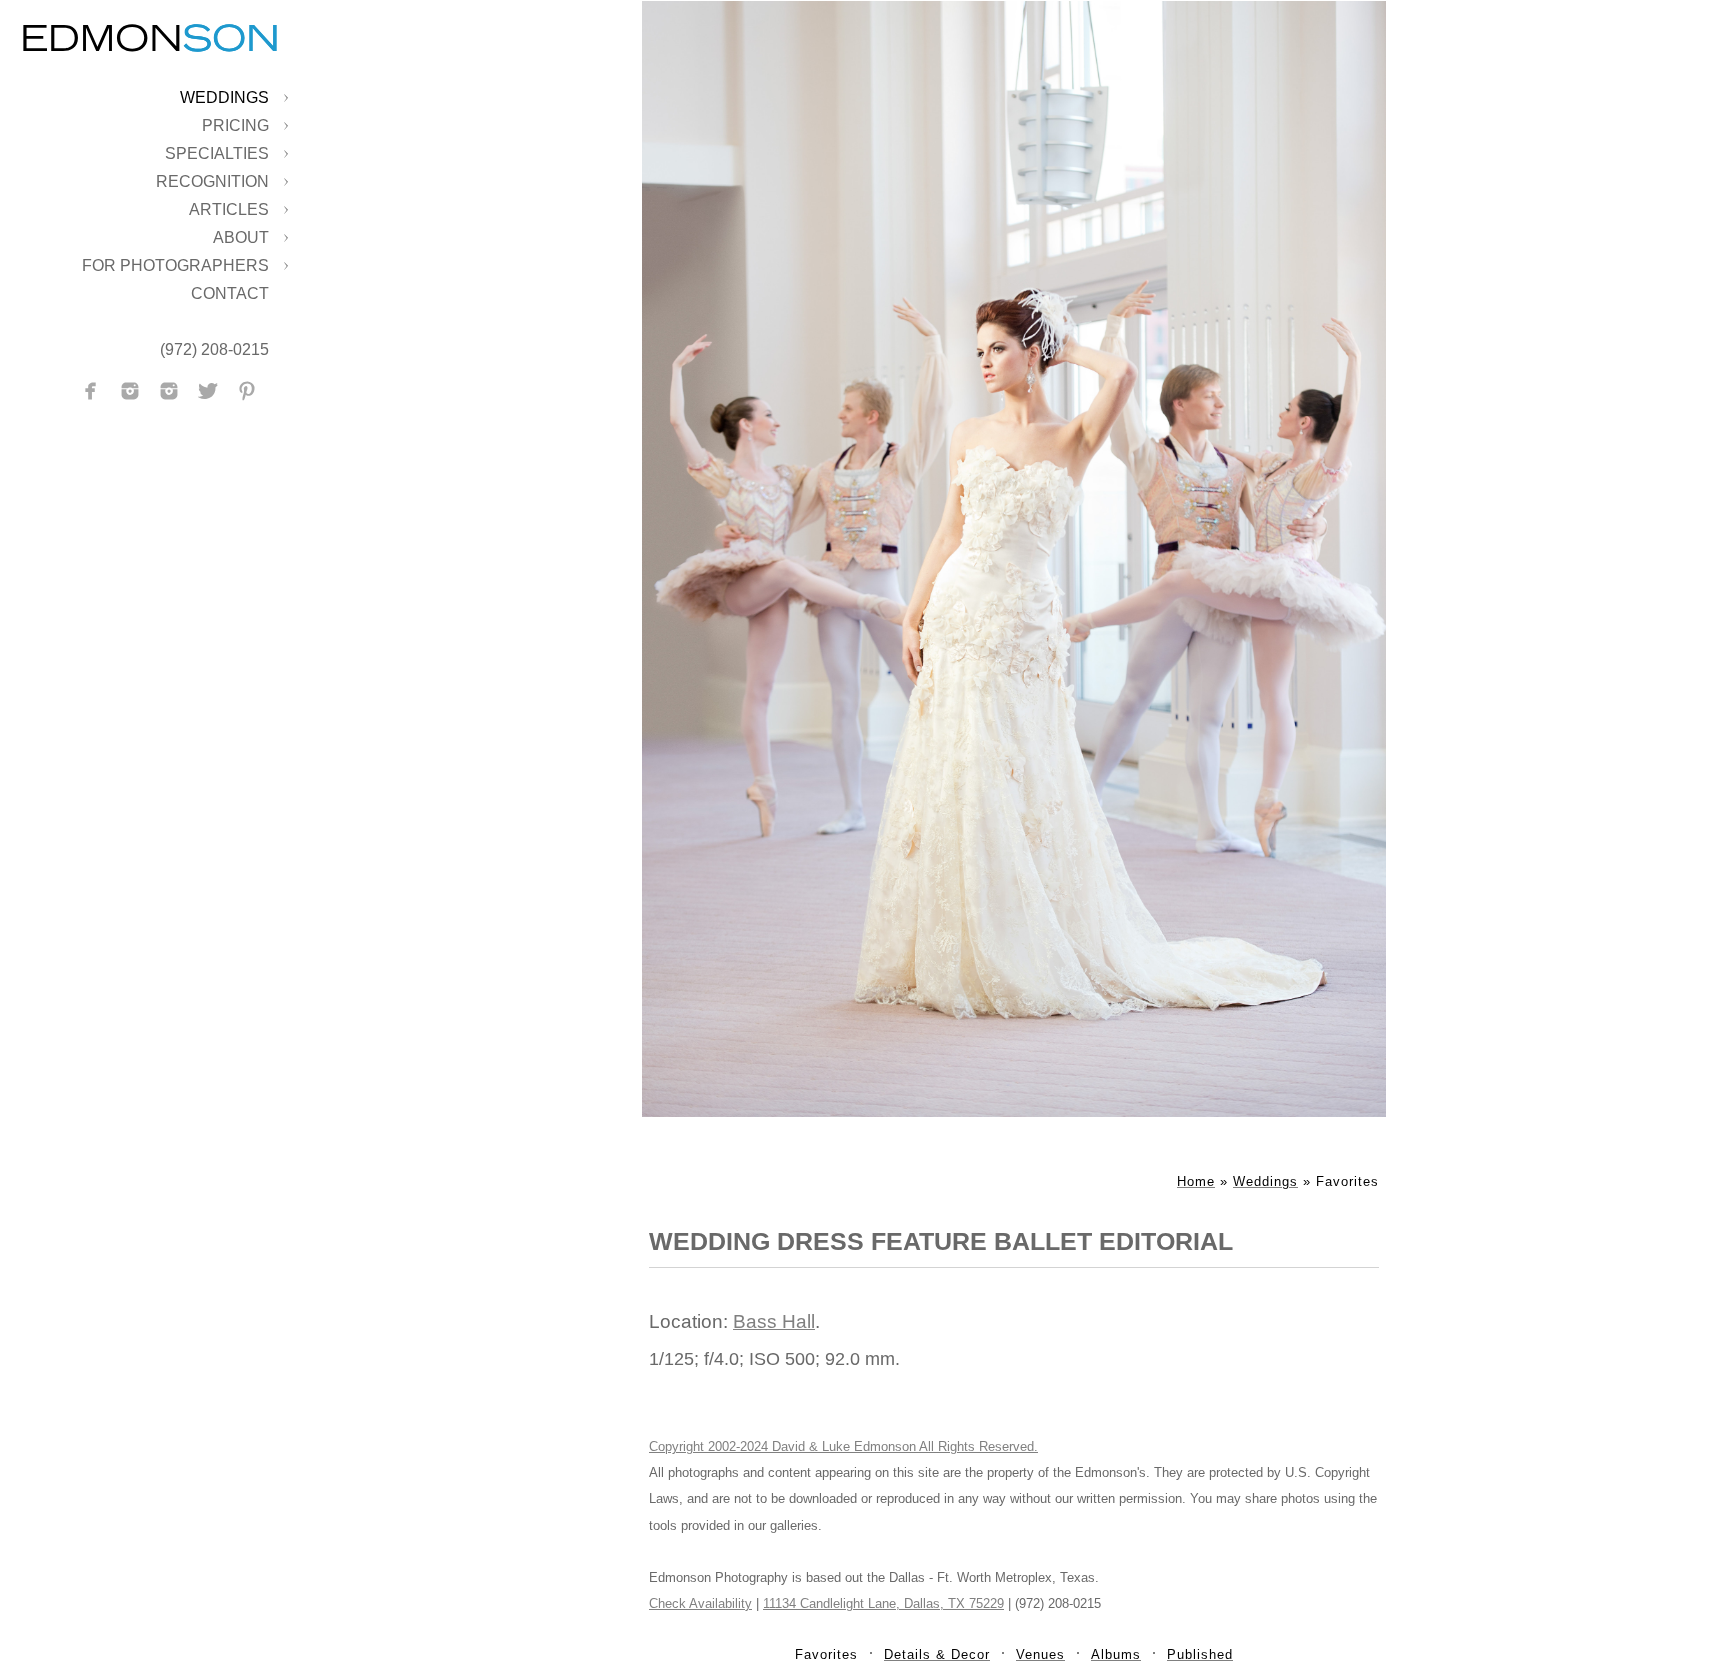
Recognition (212, 181)
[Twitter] (208, 391)
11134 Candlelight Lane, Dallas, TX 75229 (883, 1604)
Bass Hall (774, 1321)
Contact (230, 293)
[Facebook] (91, 391)
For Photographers (175, 265)
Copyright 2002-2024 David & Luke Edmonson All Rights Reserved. (843, 1447)
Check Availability (700, 1604)
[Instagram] (130, 391)
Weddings (224, 97)
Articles (229, 209)
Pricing (235, 125)
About (241, 237)
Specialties (217, 153)
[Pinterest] (247, 391)
